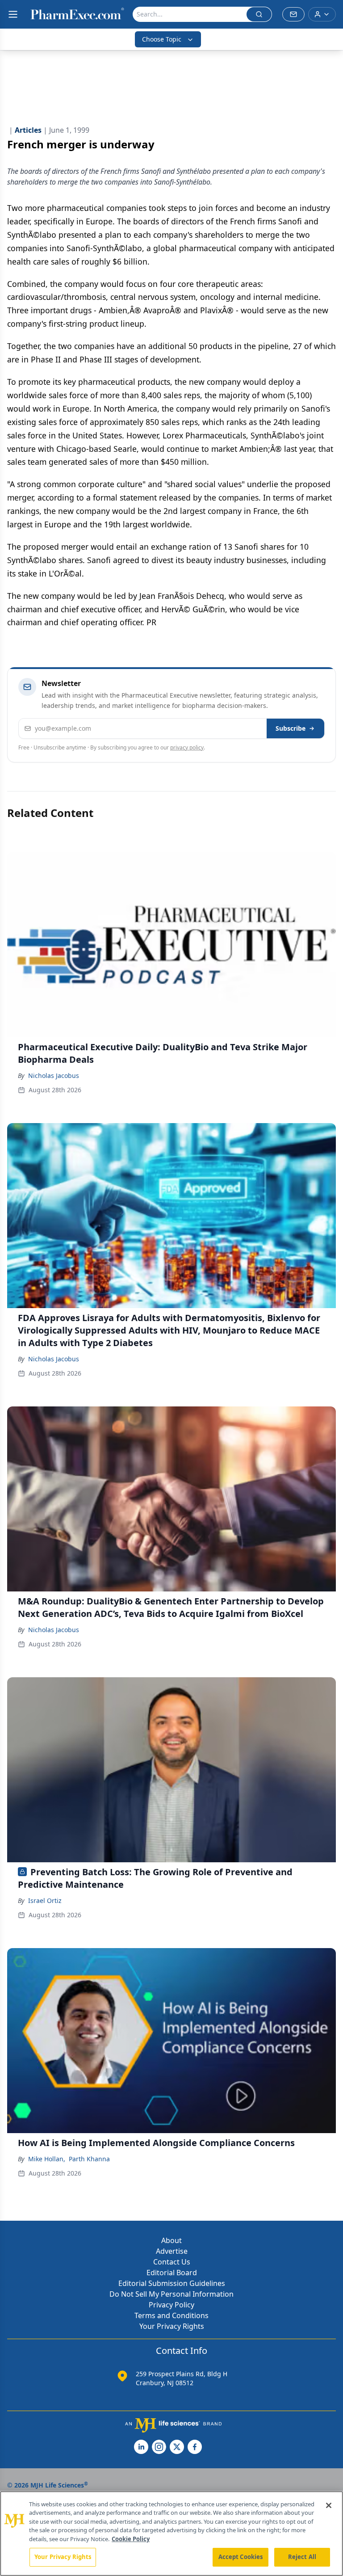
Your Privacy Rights (172, 2326)
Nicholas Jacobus (54, 1075)
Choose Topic (162, 39)
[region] (171, 2534)
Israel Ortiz (45, 1900)
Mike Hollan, (47, 2159)
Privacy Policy (171, 2305)
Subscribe (291, 728)
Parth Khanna (89, 2159)
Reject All (302, 2557)
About (171, 2240)
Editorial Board (172, 2273)
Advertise (172, 2251)
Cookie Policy (131, 2539)
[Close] (329, 2505)
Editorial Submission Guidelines (172, 2283)
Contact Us (172, 2262)
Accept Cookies (241, 2557)
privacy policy (187, 747)
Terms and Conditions (171, 2315)
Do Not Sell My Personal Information (171, 2294)
